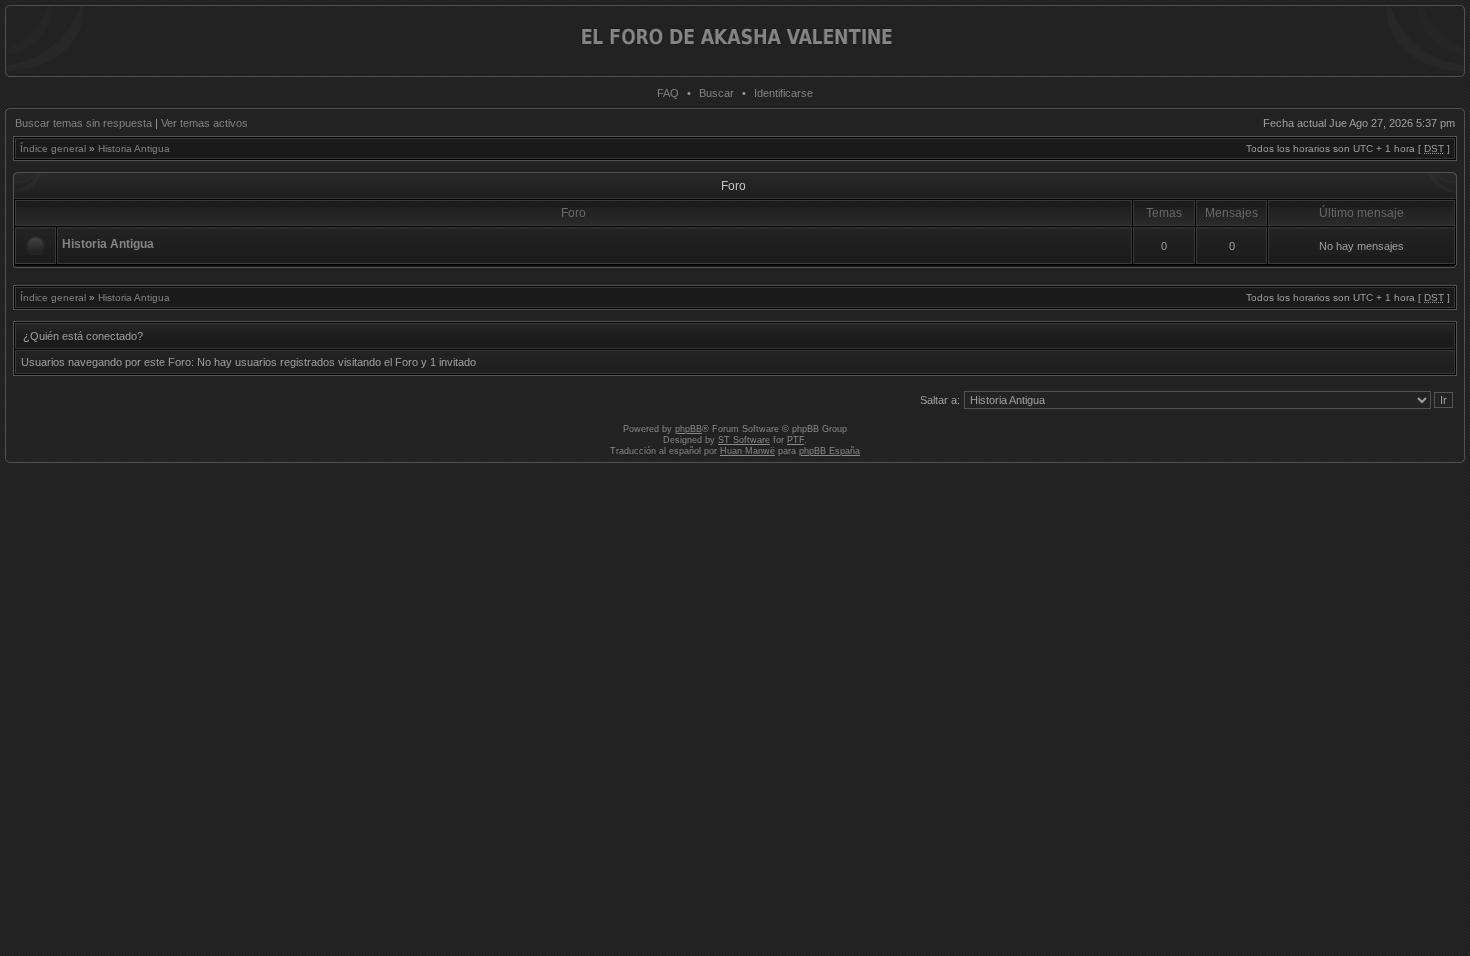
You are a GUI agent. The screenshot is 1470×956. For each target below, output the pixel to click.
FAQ (668, 93)
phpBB (688, 429)
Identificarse (783, 93)
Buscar (716, 93)
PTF (795, 440)
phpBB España (829, 451)
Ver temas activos (204, 123)
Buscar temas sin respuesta (83, 123)
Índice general (53, 148)
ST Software (744, 440)
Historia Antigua (134, 148)
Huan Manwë (747, 451)
